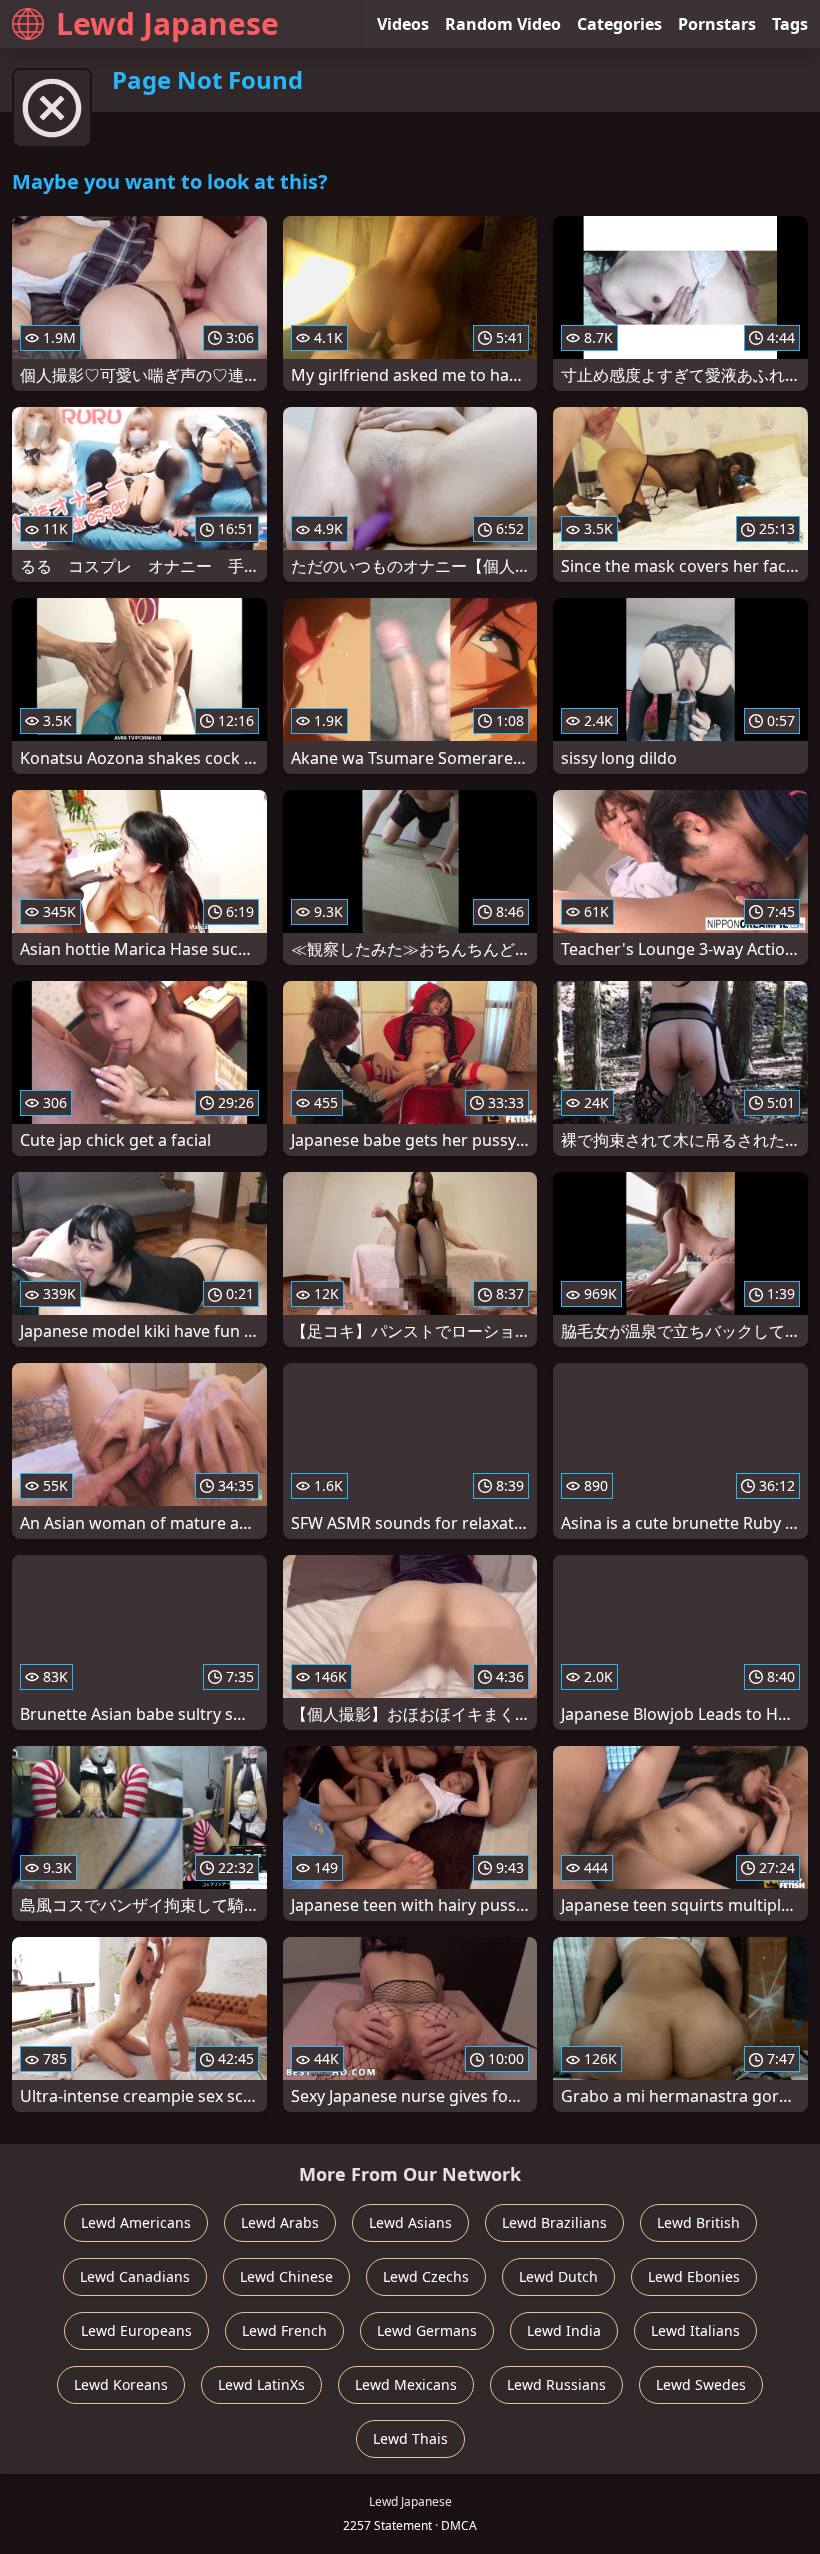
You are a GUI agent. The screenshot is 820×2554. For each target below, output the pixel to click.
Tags (790, 24)
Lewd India (564, 2330)
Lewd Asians (410, 2222)
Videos (403, 24)
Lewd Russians (556, 2384)
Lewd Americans (136, 2222)
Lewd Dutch (558, 2276)
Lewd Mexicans (406, 2384)
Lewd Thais (410, 2438)
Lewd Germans (427, 2330)
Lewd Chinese (286, 2276)
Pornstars (717, 24)
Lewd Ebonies (694, 2276)
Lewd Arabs (280, 2222)
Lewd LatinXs (261, 2384)
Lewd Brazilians (554, 2222)
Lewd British (698, 2222)
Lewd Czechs (426, 2276)
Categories (619, 24)
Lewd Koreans (121, 2384)
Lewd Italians (695, 2330)
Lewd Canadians (135, 2276)
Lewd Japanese (167, 23)
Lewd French (284, 2330)
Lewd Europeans (136, 2330)
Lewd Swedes (701, 2384)
